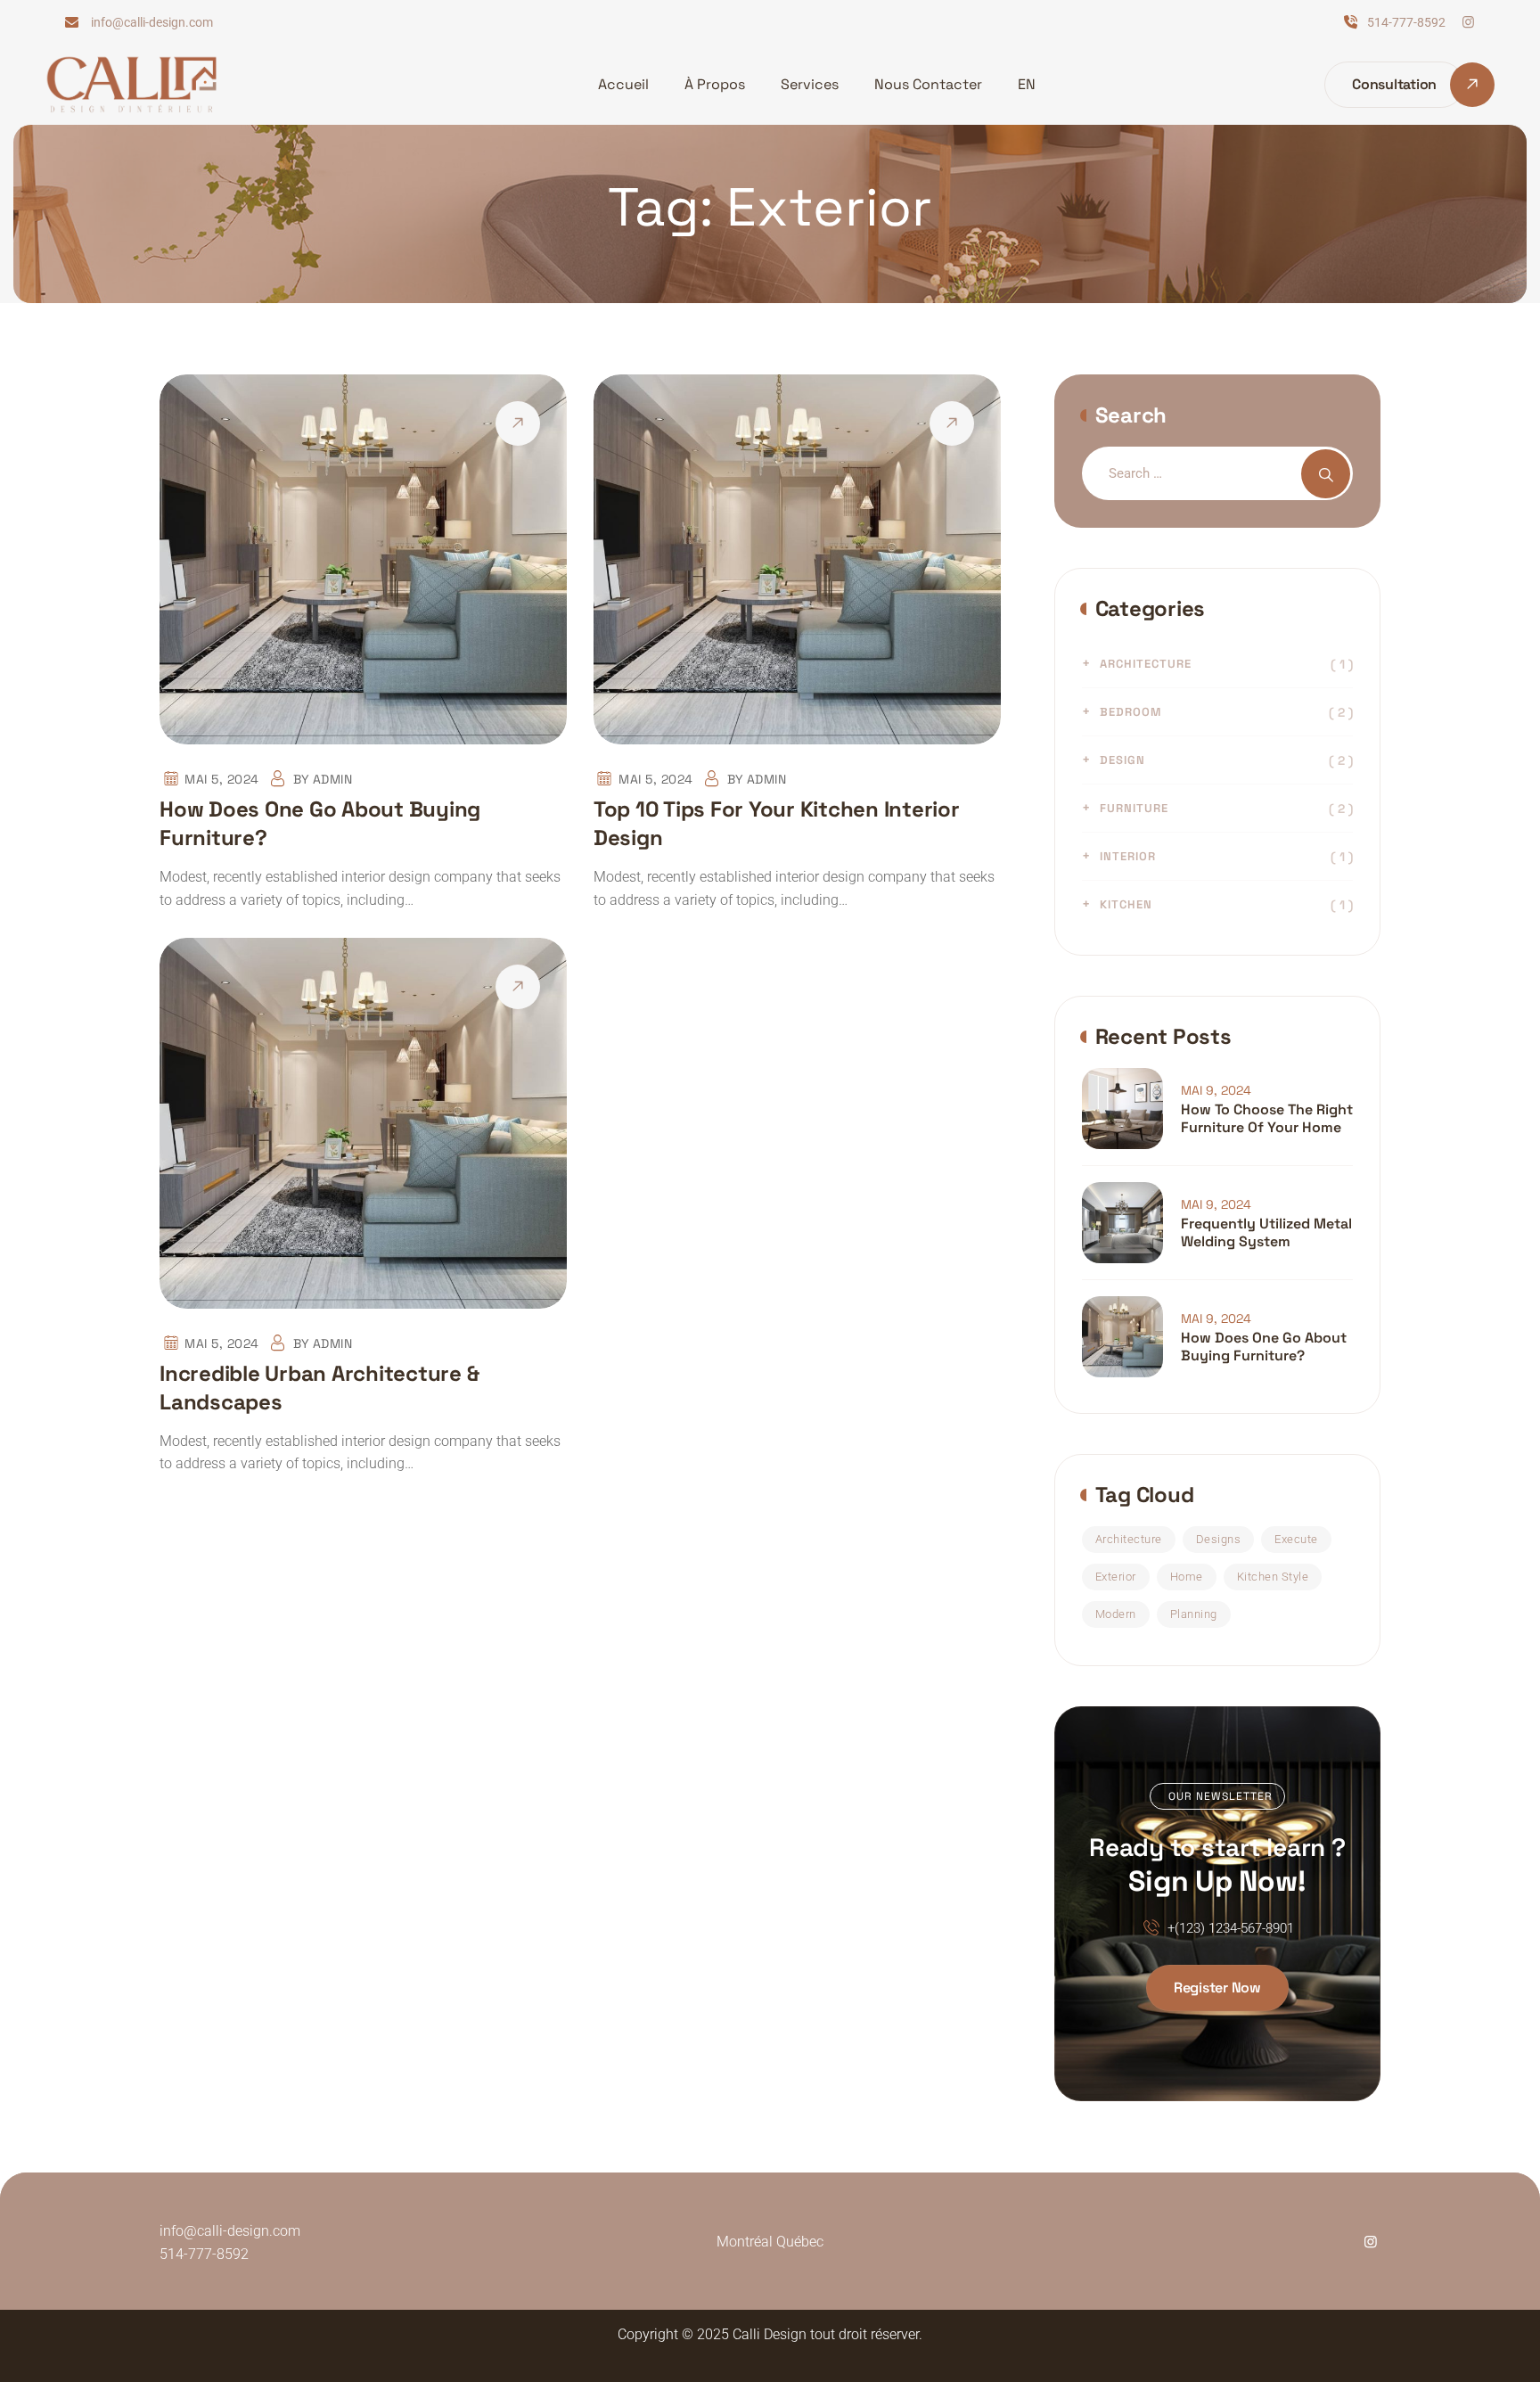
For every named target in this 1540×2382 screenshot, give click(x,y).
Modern (1116, 1614)
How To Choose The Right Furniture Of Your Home (1267, 1119)
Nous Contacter (928, 84)
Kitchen (1126, 904)
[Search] (1326, 474)
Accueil (623, 84)
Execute (1296, 1539)
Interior (1128, 856)
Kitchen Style (1273, 1577)
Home (1187, 1577)
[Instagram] (1468, 22)
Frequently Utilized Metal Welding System (1266, 1233)
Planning (1194, 1614)
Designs (1219, 1539)
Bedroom (1130, 712)
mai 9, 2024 (1216, 1090)
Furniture (1134, 808)
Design (1122, 760)
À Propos (715, 84)
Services (810, 84)
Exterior (1116, 1577)
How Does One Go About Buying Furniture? (1264, 1347)
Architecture (1146, 664)
